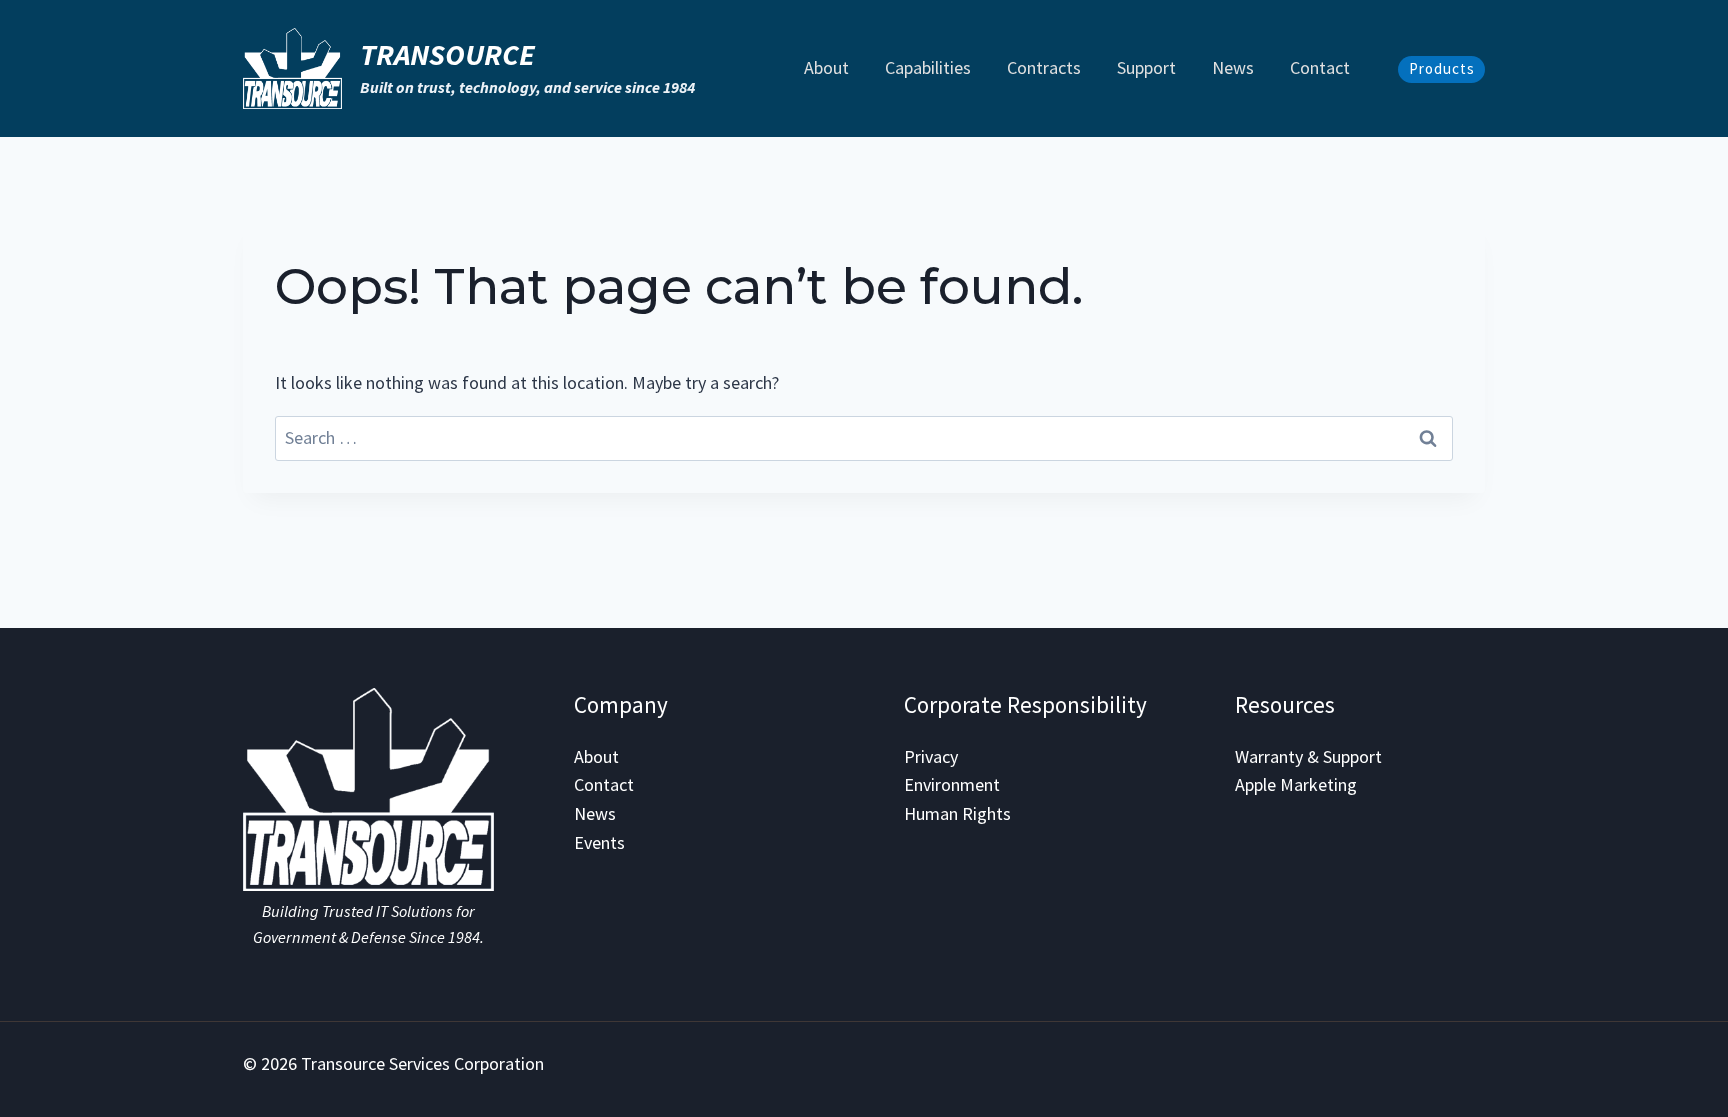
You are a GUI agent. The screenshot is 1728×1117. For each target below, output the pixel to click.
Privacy (931, 756)
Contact (1320, 67)
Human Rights (957, 813)
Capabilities (928, 67)
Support (1146, 67)
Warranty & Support (1308, 756)
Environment (952, 784)
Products (1442, 68)
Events (599, 842)
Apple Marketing (1296, 784)
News (1233, 67)
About (826, 67)
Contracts (1044, 67)
